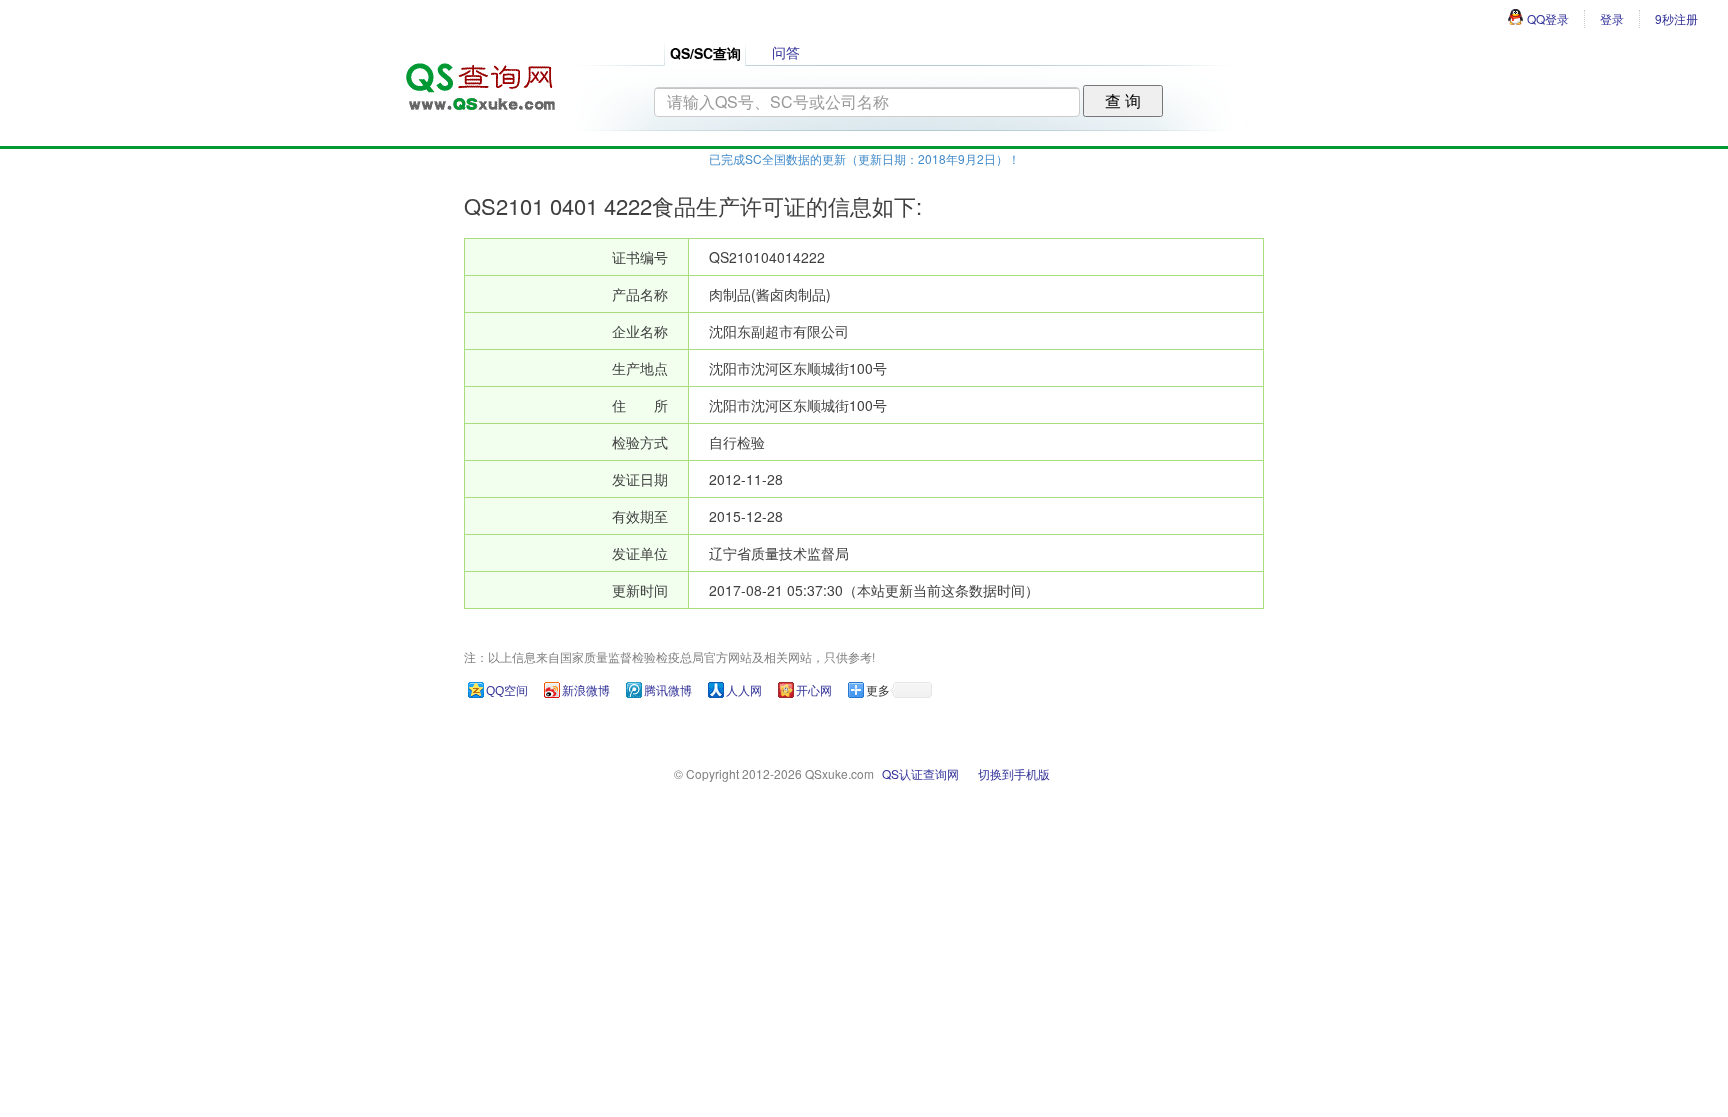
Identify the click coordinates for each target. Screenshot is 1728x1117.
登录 (1612, 18)
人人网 (744, 691)
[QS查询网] (479, 80)
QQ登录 (1548, 18)
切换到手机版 (1014, 773)
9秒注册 (1676, 18)
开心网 (814, 691)
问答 (786, 52)
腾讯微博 (668, 691)
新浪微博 (586, 691)
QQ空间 (507, 691)
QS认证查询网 (920, 773)
